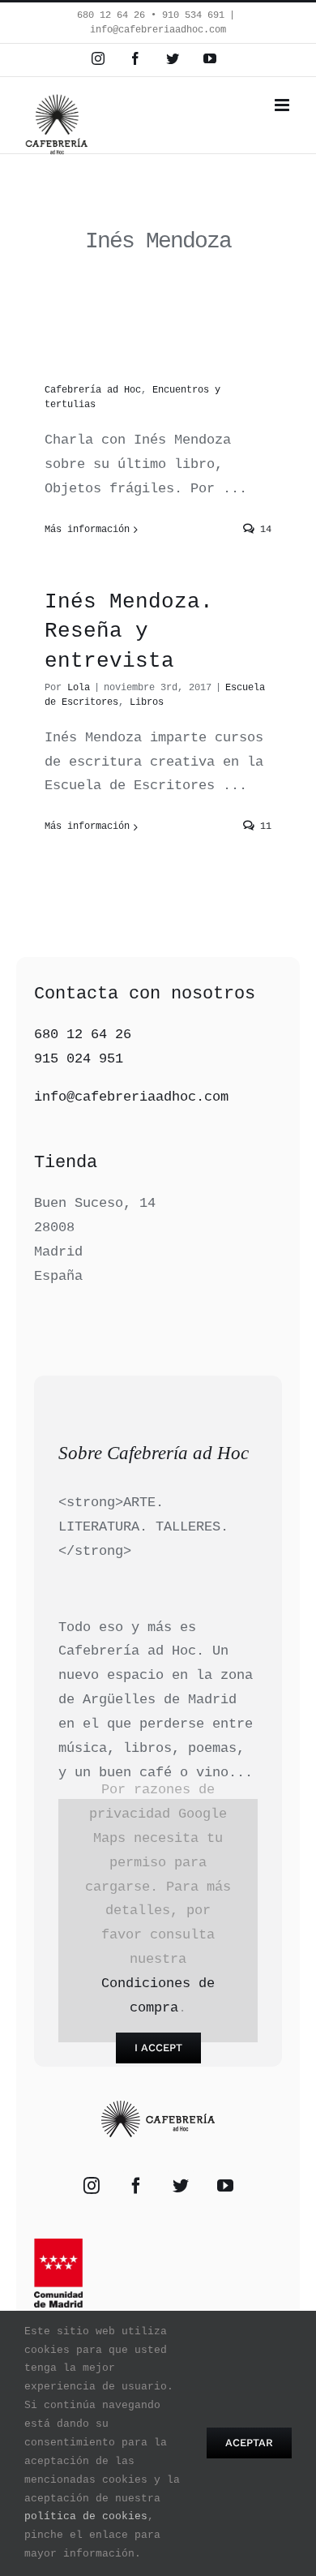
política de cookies (86, 2516)
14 (263, 530)
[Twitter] (181, 2186)
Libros (147, 702)
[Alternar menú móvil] (283, 105)
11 (263, 826)
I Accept (158, 2048)
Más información (87, 530)
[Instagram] (92, 2186)
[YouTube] (225, 2186)
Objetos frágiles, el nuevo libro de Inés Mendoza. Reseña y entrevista (155, 602)
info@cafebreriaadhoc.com (158, 30)
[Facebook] (136, 2186)
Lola (79, 688)
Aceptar (249, 2443)
